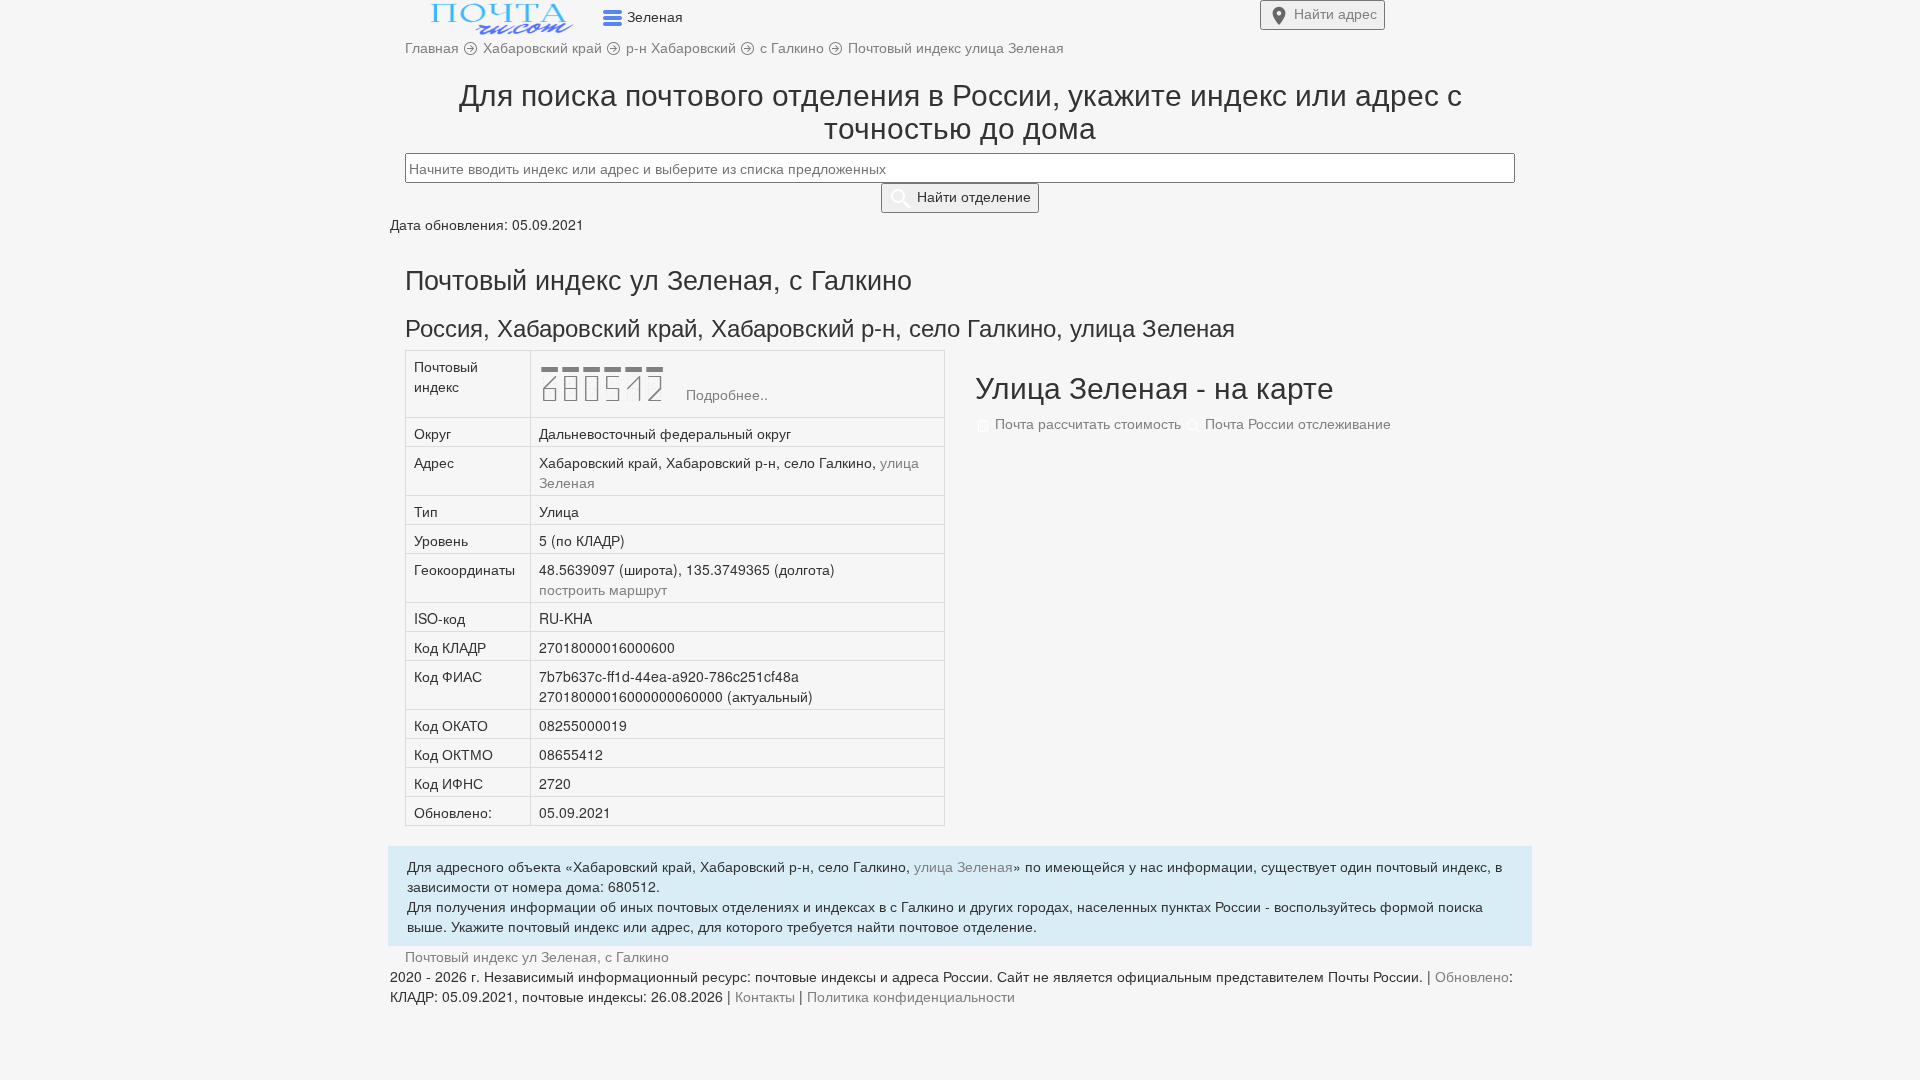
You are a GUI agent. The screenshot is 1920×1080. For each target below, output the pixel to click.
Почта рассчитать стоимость (1086, 423)
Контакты (765, 996)
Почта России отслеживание (1296, 423)
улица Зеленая (963, 866)
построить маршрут (603, 589)
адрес (1335, 13)
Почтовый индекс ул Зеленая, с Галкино (537, 956)
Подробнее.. (727, 394)
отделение (974, 196)
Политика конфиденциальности (911, 996)
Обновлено (1472, 976)
